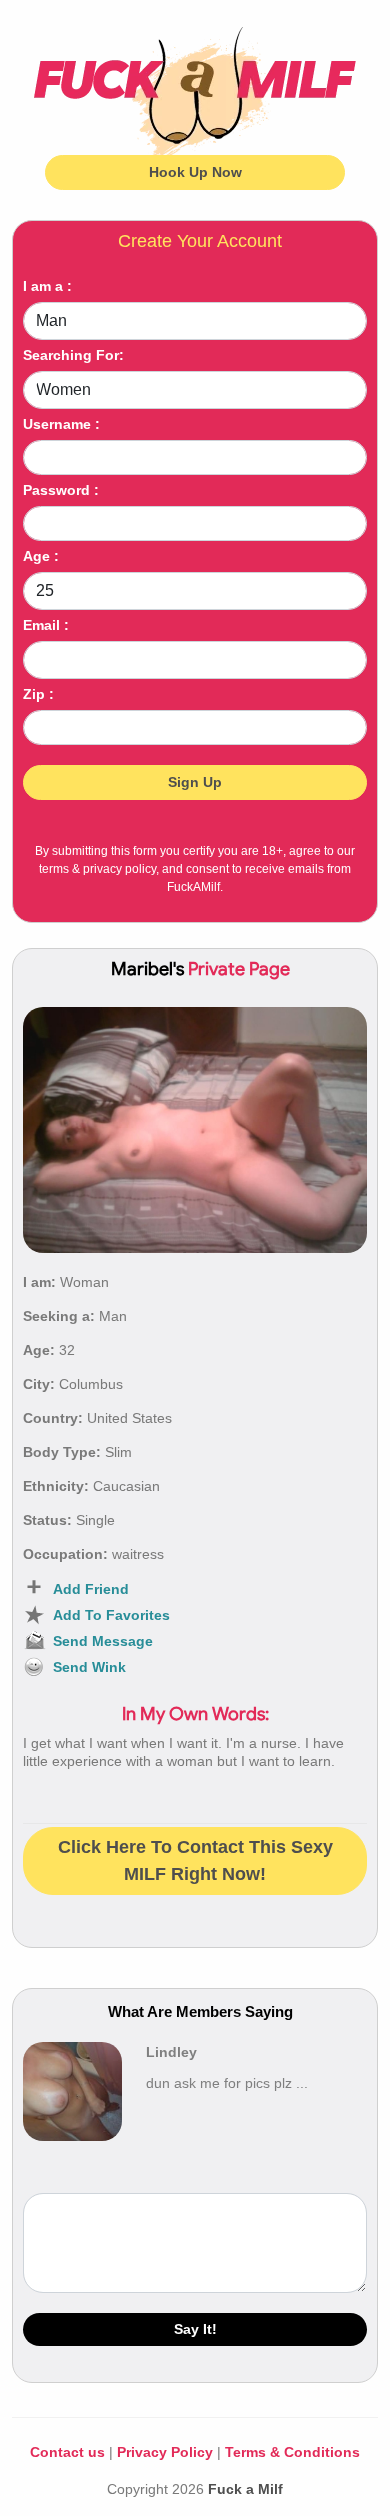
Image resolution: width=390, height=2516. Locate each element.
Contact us (67, 2452)
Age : (41, 556)
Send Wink (89, 1667)
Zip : (38, 694)
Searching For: (73, 355)
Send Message (103, 1641)
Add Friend (91, 1589)
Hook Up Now (195, 172)
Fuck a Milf (245, 2489)
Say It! (195, 2329)
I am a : (47, 286)
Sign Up (195, 782)
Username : (61, 424)
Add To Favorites (111, 1615)
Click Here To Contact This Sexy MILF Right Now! (195, 1860)
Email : (46, 625)
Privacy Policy (165, 2452)
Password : (61, 490)
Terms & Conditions (292, 2452)
